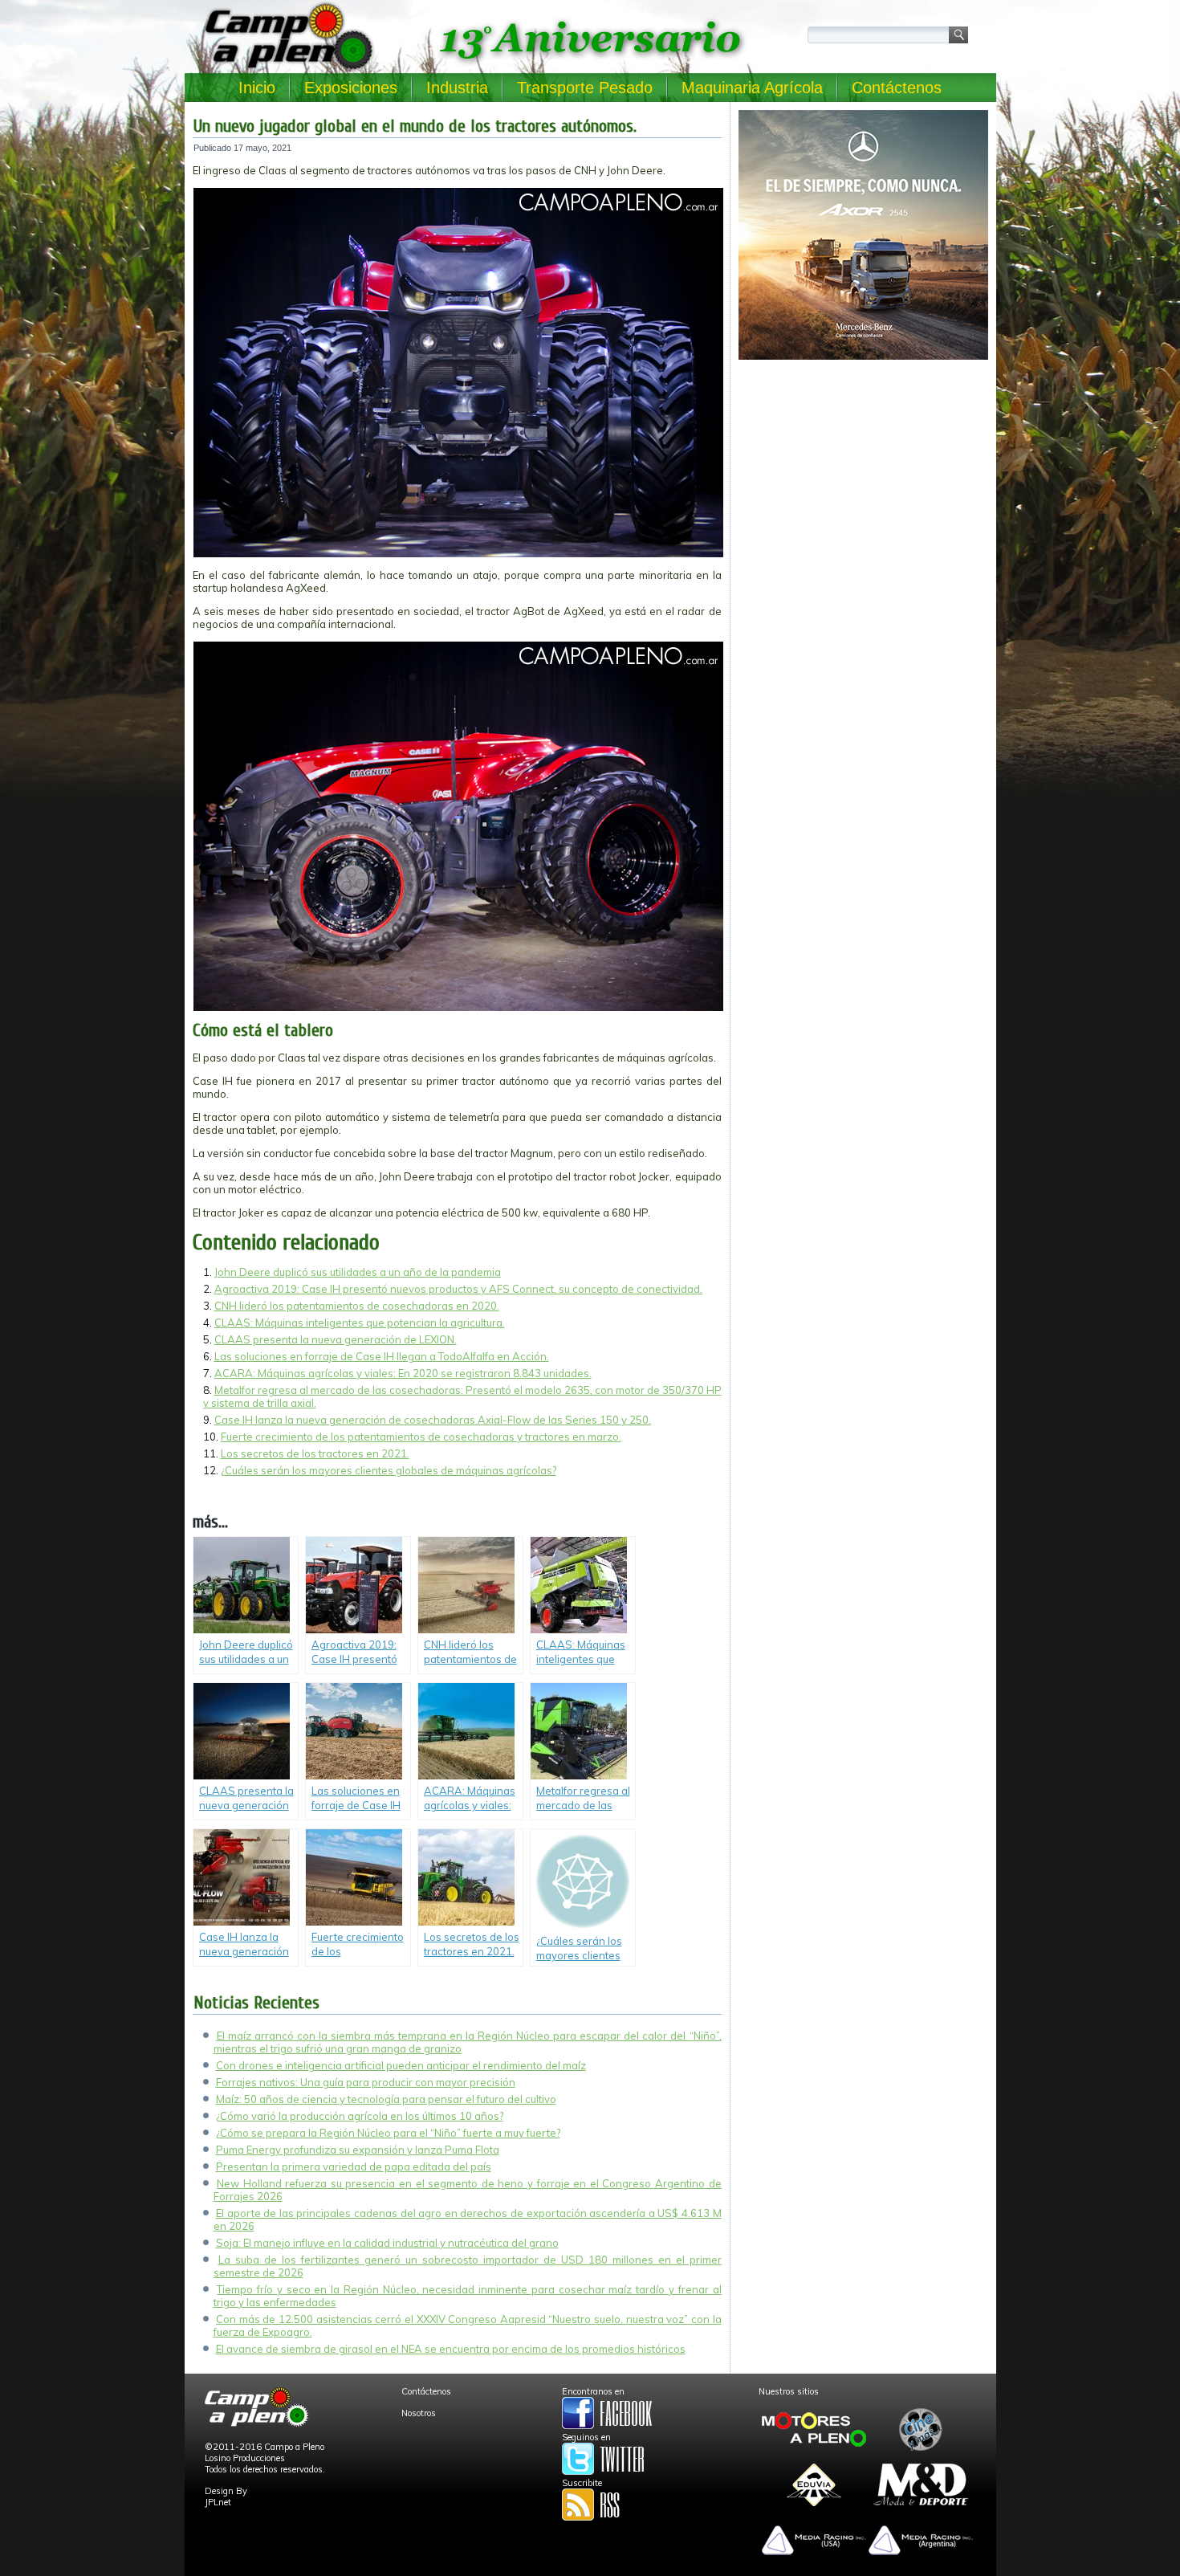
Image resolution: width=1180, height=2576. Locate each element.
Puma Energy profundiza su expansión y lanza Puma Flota (358, 2150)
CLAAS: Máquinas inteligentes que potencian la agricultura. (360, 1323)
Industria (457, 88)
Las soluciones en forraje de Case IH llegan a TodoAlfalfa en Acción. (382, 1356)
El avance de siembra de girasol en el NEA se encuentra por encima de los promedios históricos (451, 2349)
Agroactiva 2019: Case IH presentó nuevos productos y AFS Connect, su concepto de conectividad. (458, 1289)
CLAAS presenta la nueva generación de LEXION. (336, 1339)
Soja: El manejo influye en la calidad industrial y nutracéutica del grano (387, 2243)
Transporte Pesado (585, 88)
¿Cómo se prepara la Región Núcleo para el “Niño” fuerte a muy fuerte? (388, 2133)
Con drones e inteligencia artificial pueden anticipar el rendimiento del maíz (401, 2065)
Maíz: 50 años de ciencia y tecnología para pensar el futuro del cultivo (386, 2099)
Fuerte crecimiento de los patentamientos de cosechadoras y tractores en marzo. (421, 1437)
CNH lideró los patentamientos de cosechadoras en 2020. (357, 1306)
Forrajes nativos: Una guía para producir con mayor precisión (366, 2082)
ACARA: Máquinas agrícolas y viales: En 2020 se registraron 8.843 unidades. (403, 1373)
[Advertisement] (863, 479)
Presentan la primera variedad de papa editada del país (354, 2166)
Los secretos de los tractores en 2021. (315, 1453)
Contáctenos (897, 88)
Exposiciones (351, 88)
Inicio (257, 88)
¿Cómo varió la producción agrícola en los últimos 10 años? (360, 2116)
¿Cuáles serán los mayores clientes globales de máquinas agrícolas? (389, 1470)
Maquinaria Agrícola (752, 88)
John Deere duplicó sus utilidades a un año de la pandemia (358, 1272)
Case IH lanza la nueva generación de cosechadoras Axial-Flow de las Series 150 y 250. (433, 1420)
